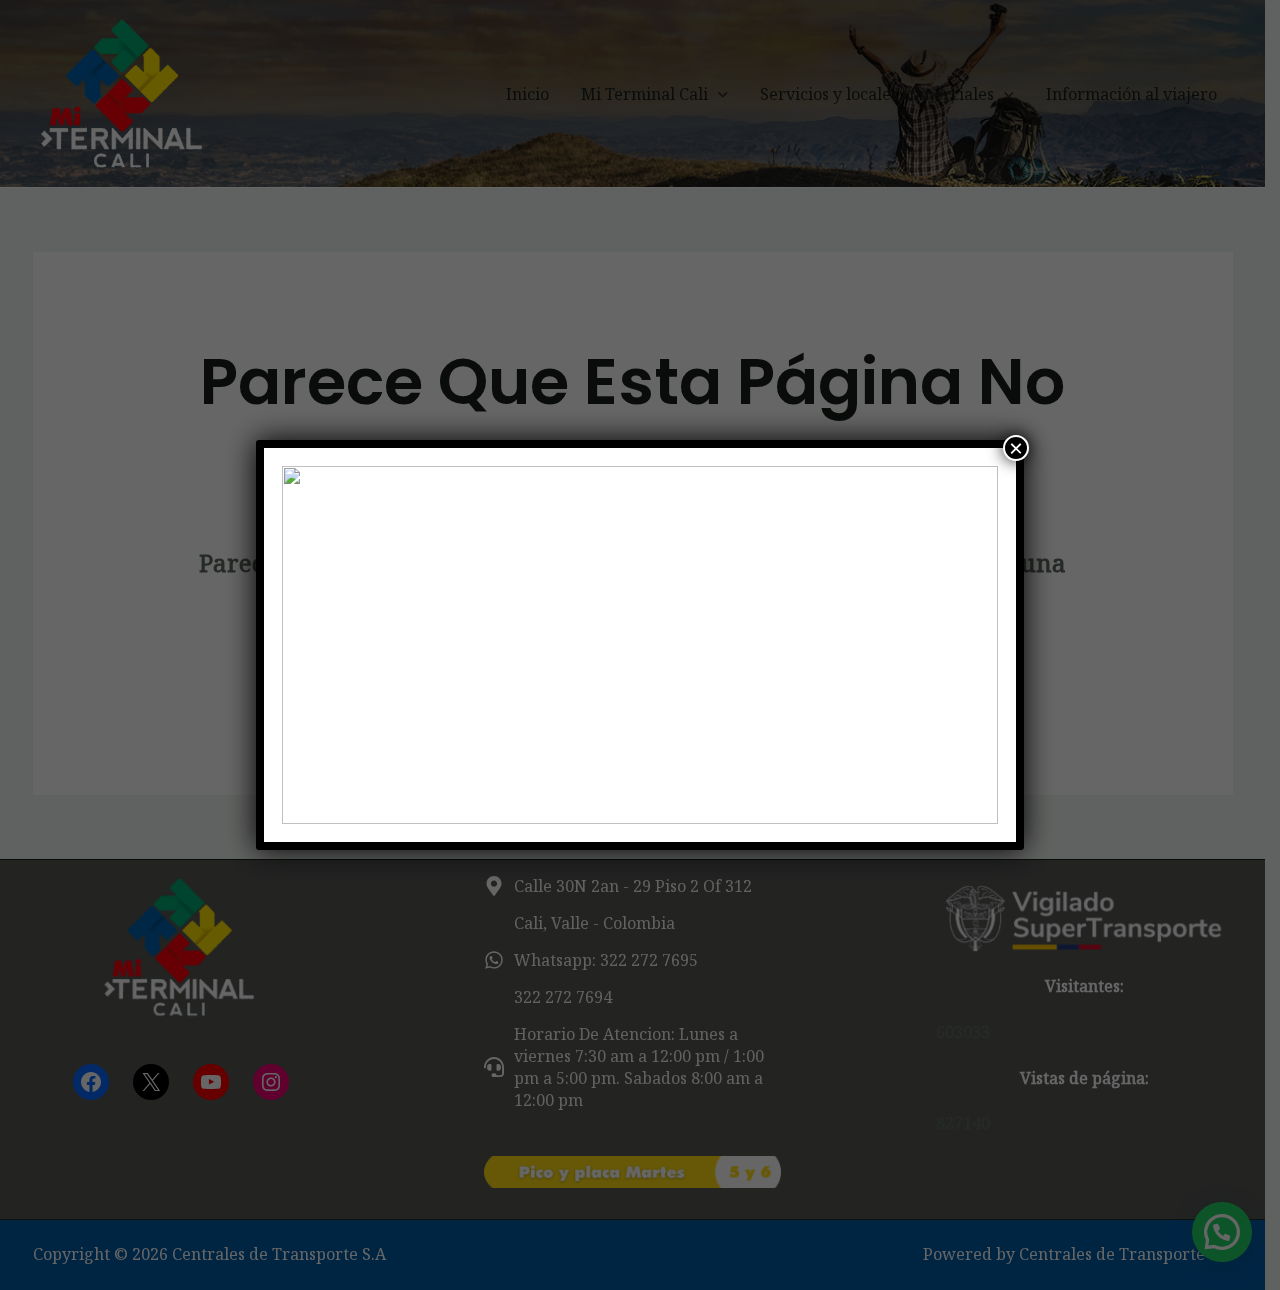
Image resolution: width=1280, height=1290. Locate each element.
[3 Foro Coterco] (640, 645)
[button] (313, 645)
